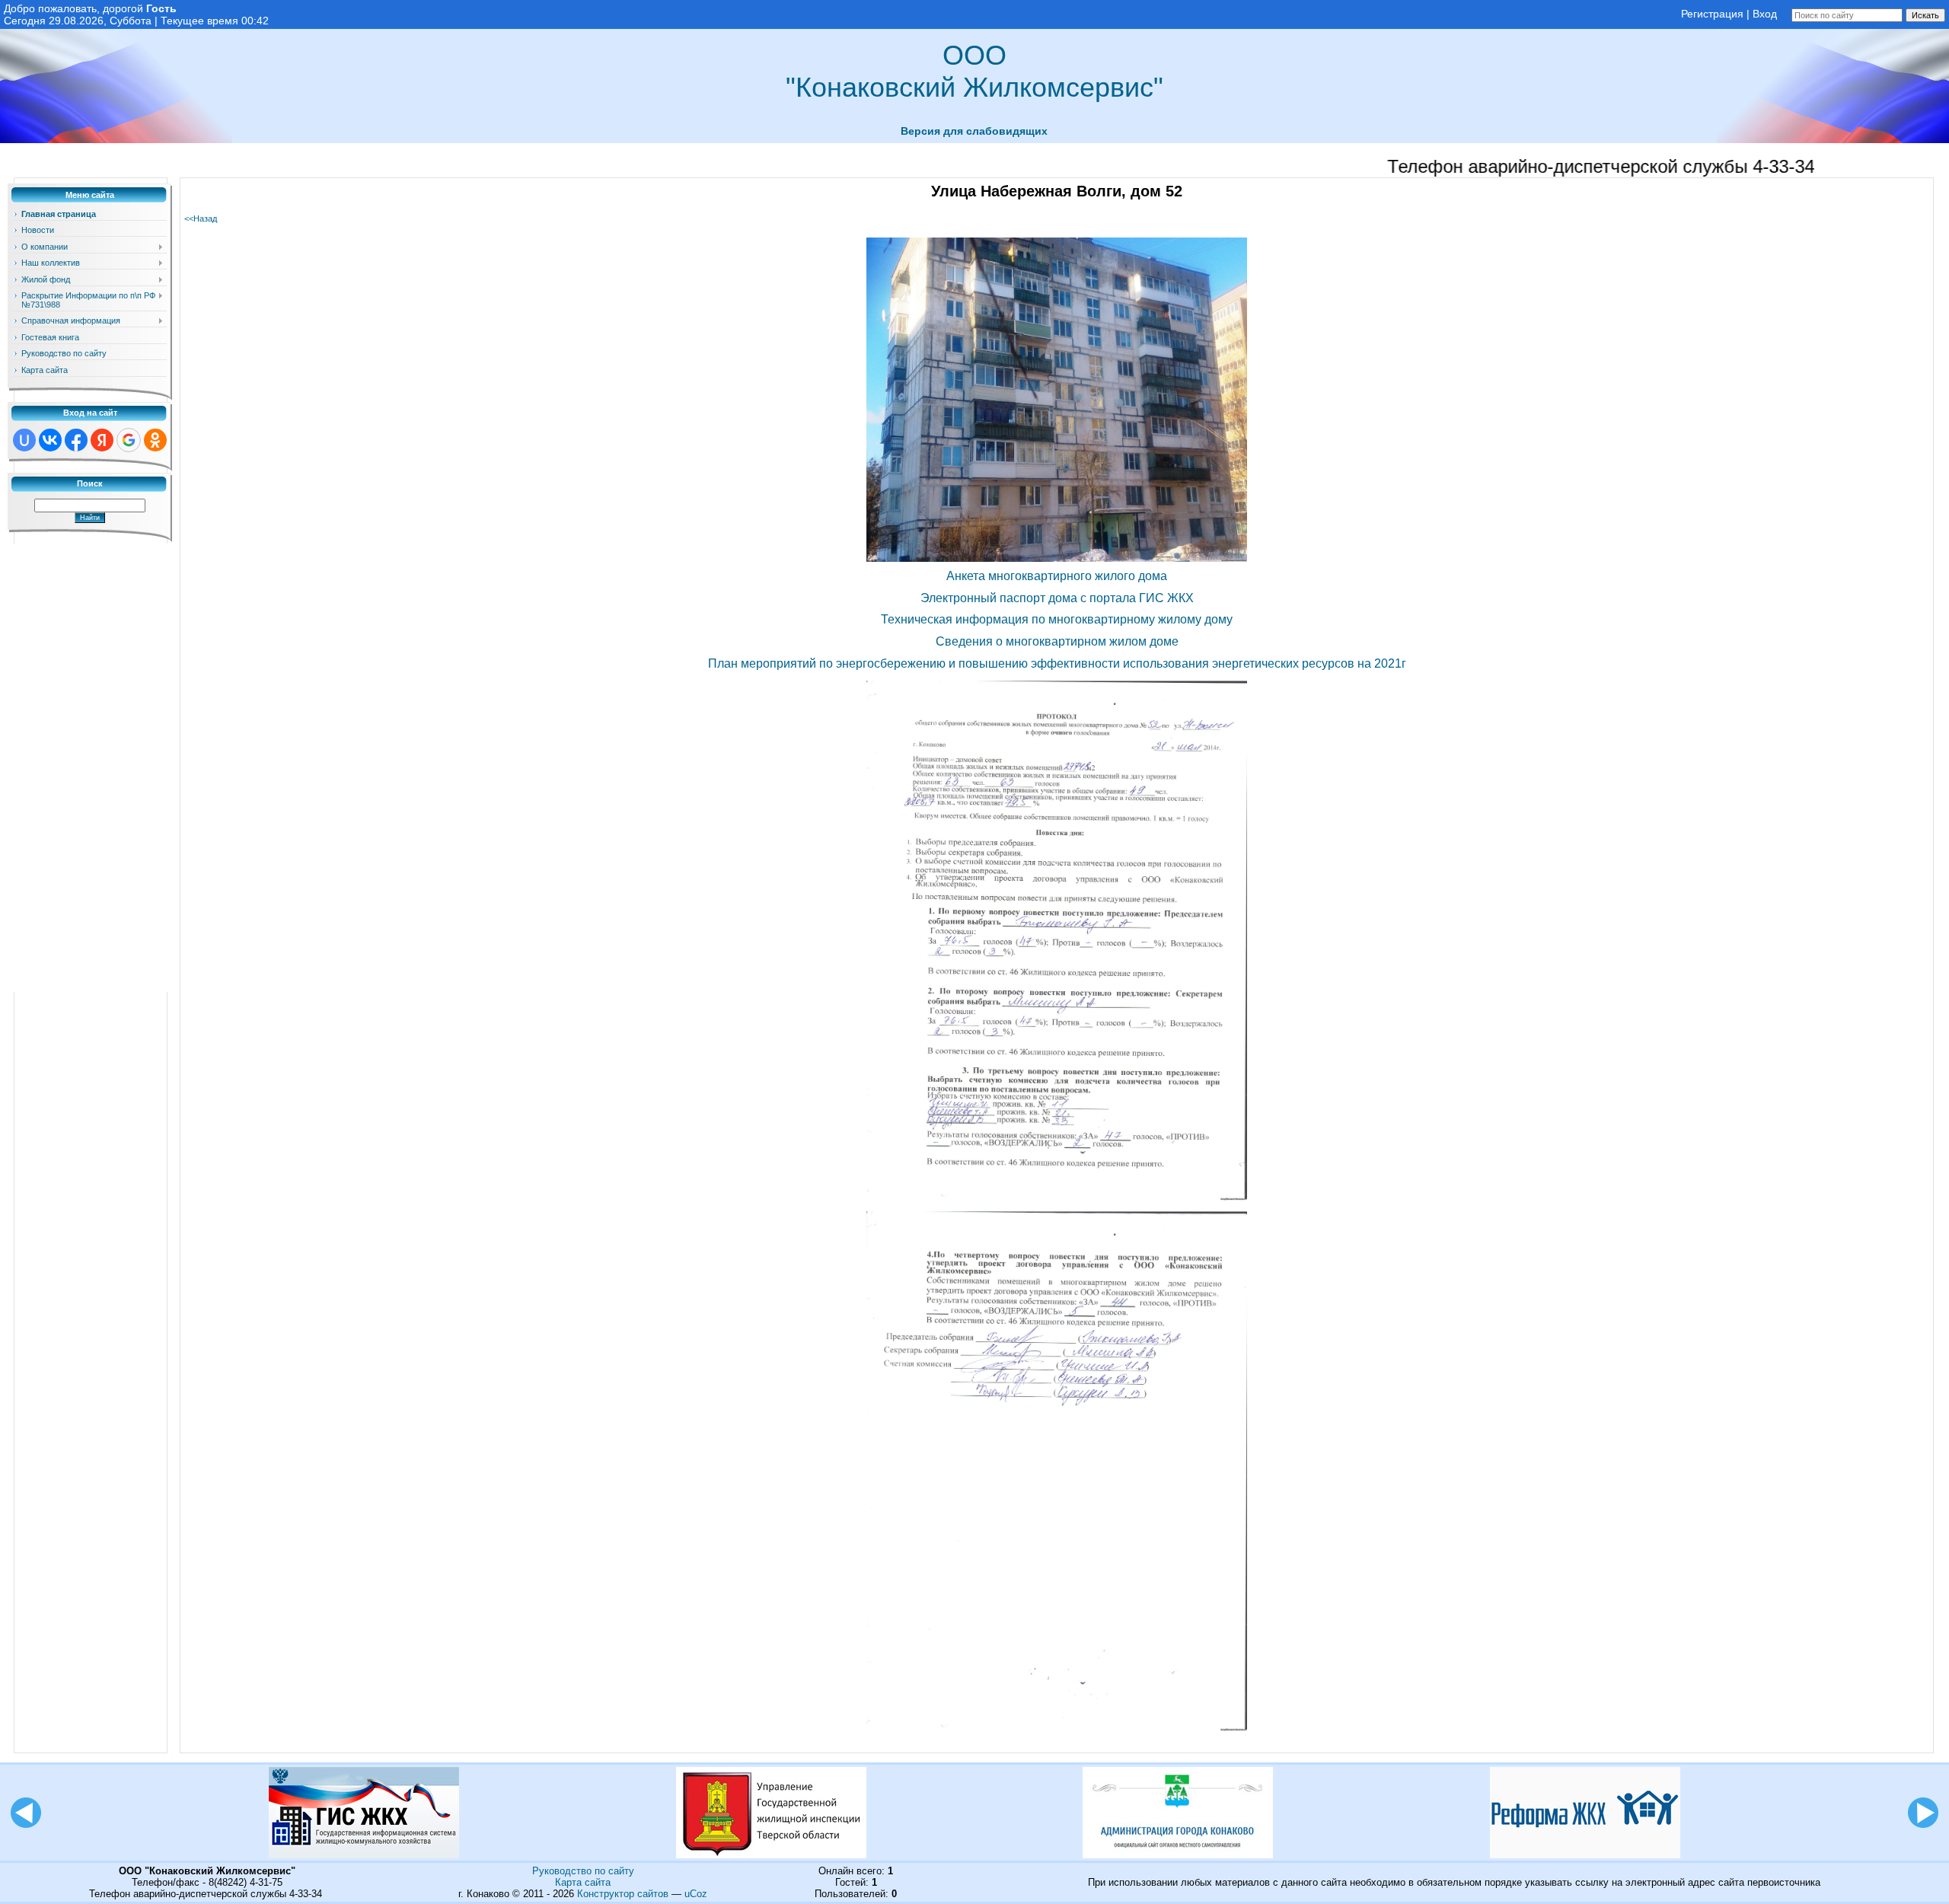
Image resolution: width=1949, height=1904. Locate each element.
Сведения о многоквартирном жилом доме (1057, 641)
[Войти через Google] (129, 440)
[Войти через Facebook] (76, 440)
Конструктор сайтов (623, 1894)
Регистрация (1712, 14)
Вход (1765, 14)
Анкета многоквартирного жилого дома (1057, 576)
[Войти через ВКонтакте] (50, 440)
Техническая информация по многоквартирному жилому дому (1057, 619)
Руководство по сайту (583, 1871)
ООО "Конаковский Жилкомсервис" (974, 71)
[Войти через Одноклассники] (155, 440)
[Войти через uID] (24, 440)
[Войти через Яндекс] (102, 440)
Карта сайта (583, 1882)
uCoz (696, 1894)
